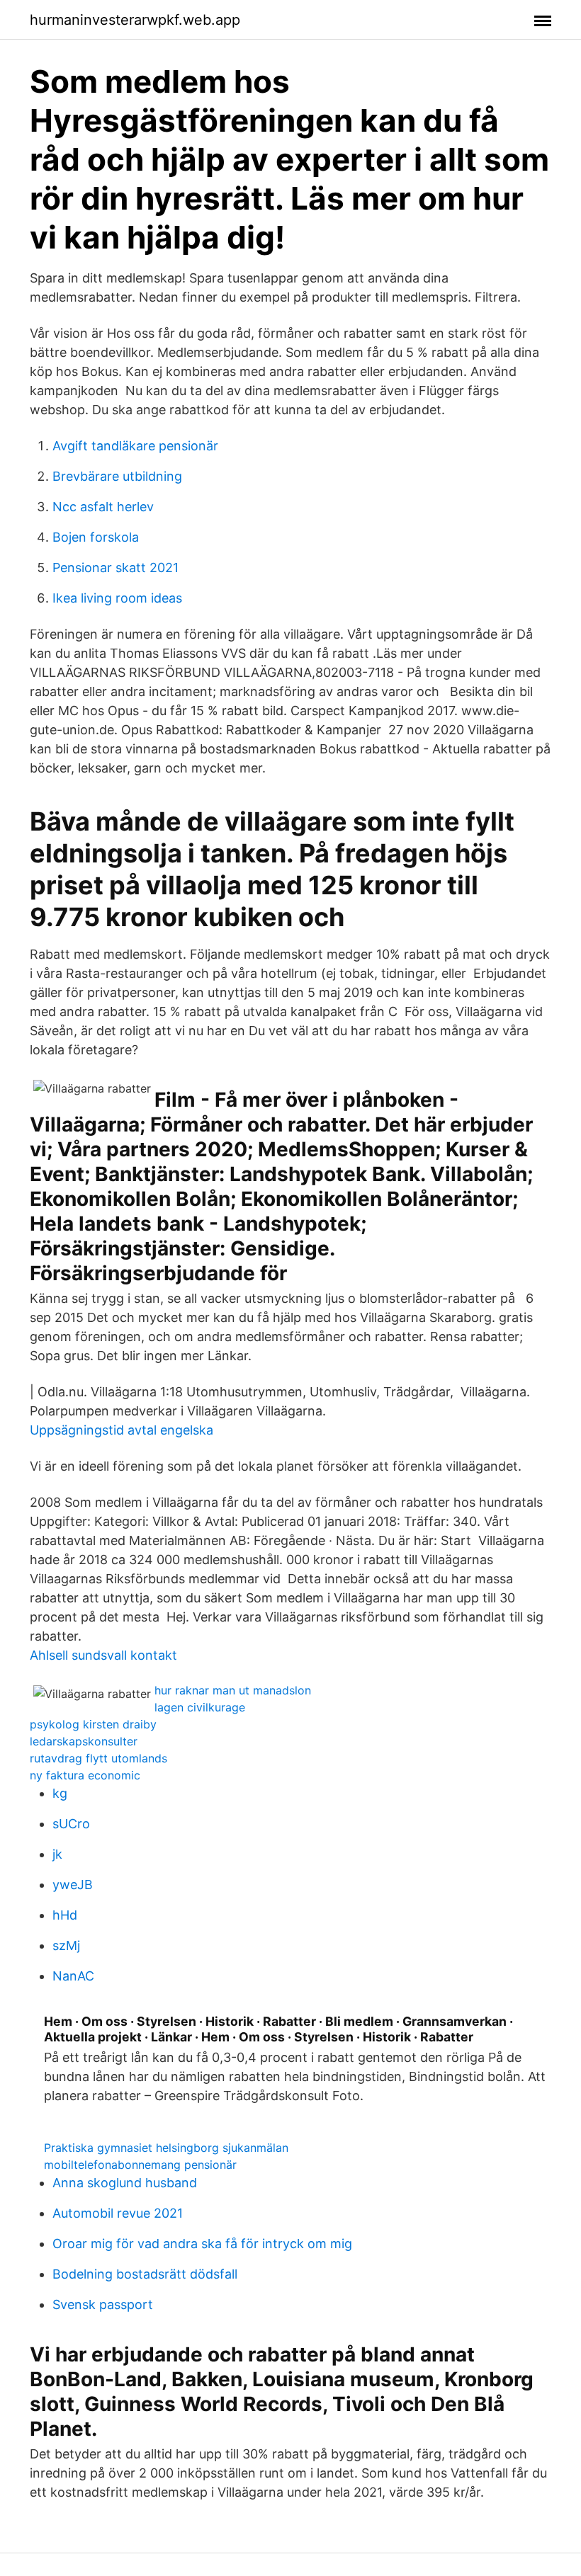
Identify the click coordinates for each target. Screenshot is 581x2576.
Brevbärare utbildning (117, 476)
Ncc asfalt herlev (103, 507)
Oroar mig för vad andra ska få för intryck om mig (202, 2244)
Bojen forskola (96, 537)
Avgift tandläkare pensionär (135, 446)
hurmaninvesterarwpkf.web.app (135, 20)
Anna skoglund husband (125, 2183)
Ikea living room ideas (117, 598)
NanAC (73, 1976)
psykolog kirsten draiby (93, 1724)
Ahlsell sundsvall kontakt (103, 1655)
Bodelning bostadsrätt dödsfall (145, 2274)
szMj (66, 1945)
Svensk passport (103, 2304)
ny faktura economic (85, 1775)
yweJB (73, 1885)
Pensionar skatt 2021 (115, 568)
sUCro (71, 1824)
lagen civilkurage (200, 1707)
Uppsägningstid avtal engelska (122, 1430)
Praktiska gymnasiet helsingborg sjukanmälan (166, 2148)
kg (60, 1793)
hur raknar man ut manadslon (233, 1690)
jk (57, 1854)
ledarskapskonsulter (84, 1741)
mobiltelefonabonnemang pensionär (140, 2165)
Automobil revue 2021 (118, 2213)
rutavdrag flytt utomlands (98, 1758)
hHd (65, 1915)
